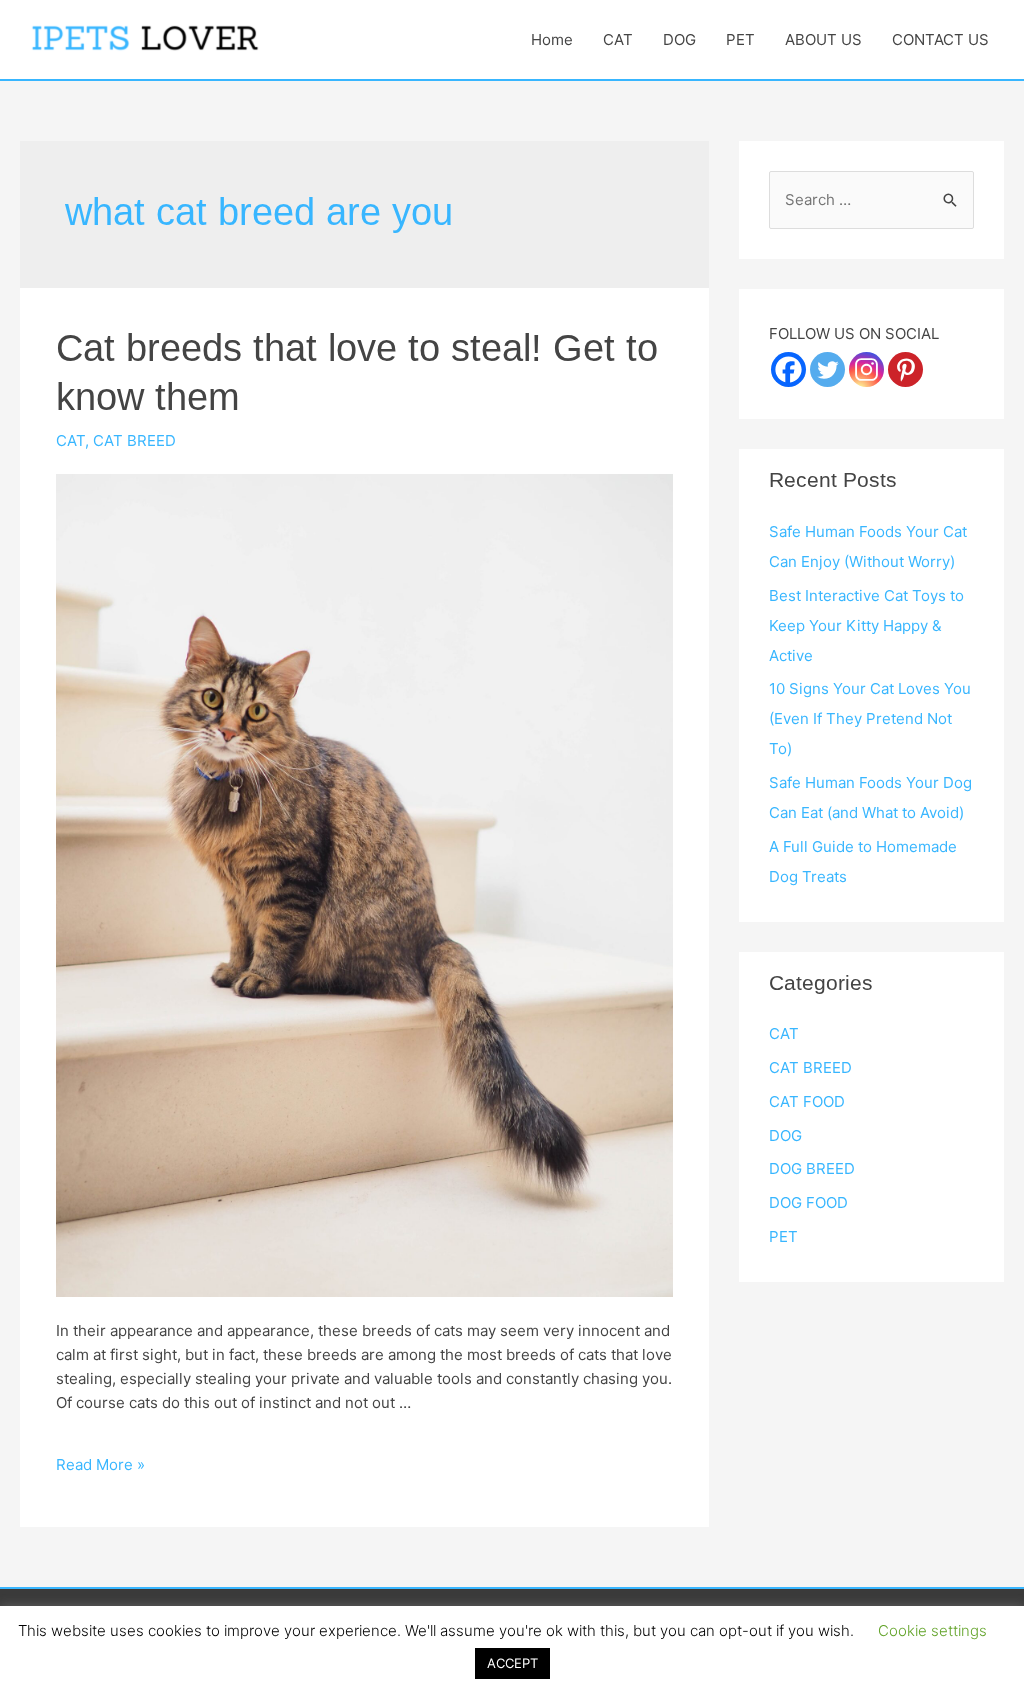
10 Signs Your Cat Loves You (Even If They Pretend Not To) (870, 718)
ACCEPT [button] (512, 1663)
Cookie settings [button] (932, 1630)
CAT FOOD (807, 1101)
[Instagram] (866, 369)
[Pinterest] (905, 369)
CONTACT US (940, 39)
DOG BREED (812, 1168)
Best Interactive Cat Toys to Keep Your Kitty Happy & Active (866, 625)
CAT (618, 39)
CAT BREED (134, 440)
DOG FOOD (808, 1202)
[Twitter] (827, 369)
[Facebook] (788, 369)
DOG (679, 39)
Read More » (100, 1464)
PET (740, 39)
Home (552, 39)
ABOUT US (823, 39)
